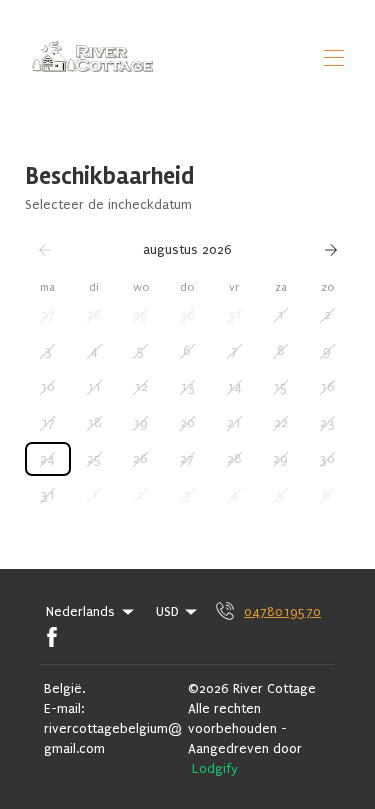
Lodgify (215, 768)
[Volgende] (331, 250)
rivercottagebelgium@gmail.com (113, 738)
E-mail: (64, 708)
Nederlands (80, 611)
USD (167, 611)
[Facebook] (52, 637)
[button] (48, 315)
